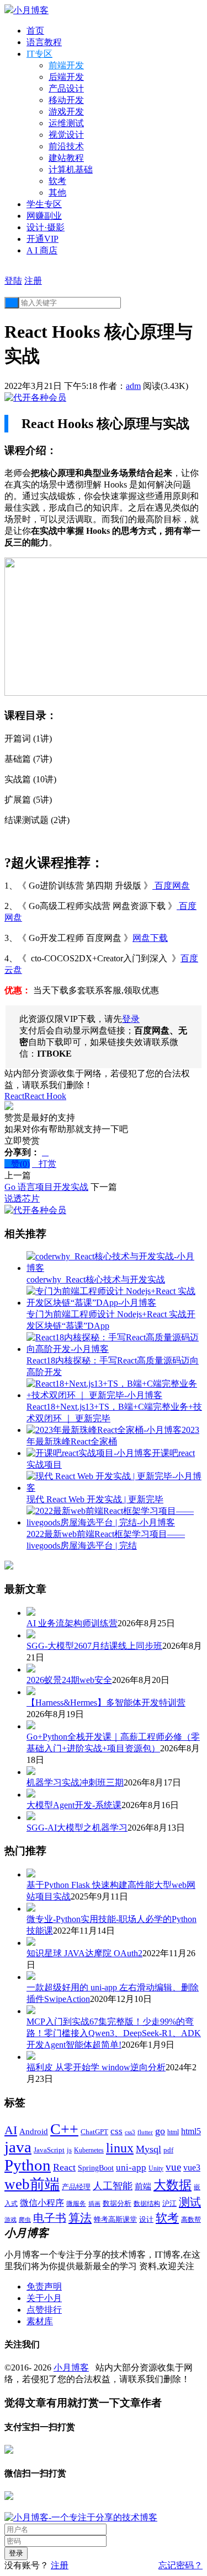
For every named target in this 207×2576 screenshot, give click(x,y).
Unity (156, 2168)
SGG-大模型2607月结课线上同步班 (94, 1646)
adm (133, 386)
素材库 (40, 2321)
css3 (130, 2132)
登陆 (13, 281)
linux (120, 2148)
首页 (35, 31)
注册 (33, 281)
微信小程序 (42, 2203)
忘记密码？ (181, 2565)
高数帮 (191, 2220)
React (14, 1096)
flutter (145, 2132)
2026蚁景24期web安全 (69, 1680)
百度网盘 (171, 886)
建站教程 (66, 158)
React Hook (45, 1096)
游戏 (10, 2220)
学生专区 (44, 204)
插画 (94, 2204)
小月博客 (71, 2367)
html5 (191, 2131)
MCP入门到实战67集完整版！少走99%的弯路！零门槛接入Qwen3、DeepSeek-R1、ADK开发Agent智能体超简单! (114, 2033)
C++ (64, 2129)
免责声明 (44, 2287)
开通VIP (43, 239)
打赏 (44, 1164)
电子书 (50, 2218)
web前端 (32, 2184)
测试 (190, 2202)
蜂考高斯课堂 (115, 2219)
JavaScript (49, 2150)
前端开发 (66, 65)
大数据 (173, 2185)
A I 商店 (42, 250)
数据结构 (147, 2204)
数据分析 (117, 2204)
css (116, 2131)
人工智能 (113, 2186)
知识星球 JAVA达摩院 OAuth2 (84, 1953)
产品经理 (76, 2187)
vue (173, 2167)
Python (28, 2165)
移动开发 (66, 100)
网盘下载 (150, 938)
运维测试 (66, 123)
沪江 (169, 2204)
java (18, 2147)
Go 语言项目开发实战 (46, 1187)
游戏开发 (66, 112)
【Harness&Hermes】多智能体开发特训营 (106, 1703)
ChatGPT (94, 2132)
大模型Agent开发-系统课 (74, 1805)
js (69, 2150)
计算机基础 (71, 169)
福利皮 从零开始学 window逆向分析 (96, 2067)
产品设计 (66, 88)
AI (11, 2130)
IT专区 (39, 54)
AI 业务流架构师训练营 (72, 1623)
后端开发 (66, 77)
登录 (131, 1019)
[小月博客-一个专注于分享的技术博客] (81, 2517)
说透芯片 (22, 1198)
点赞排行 (44, 2310)
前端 (143, 2187)
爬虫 (25, 2220)
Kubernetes (89, 2150)
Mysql (148, 2149)
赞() (17, 1164)
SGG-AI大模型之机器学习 (77, 1828)
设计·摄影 (46, 227)
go (160, 2131)
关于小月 (44, 2298)
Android (34, 2131)
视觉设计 (66, 135)
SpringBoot (96, 2168)
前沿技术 (66, 146)
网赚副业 (44, 216)
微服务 (76, 2204)
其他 (57, 193)
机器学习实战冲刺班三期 (75, 1782)
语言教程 (44, 42)
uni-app (131, 2168)
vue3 (192, 2168)
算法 (80, 2218)
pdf (168, 2150)
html (173, 2132)
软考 (57, 181)
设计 (146, 2219)
